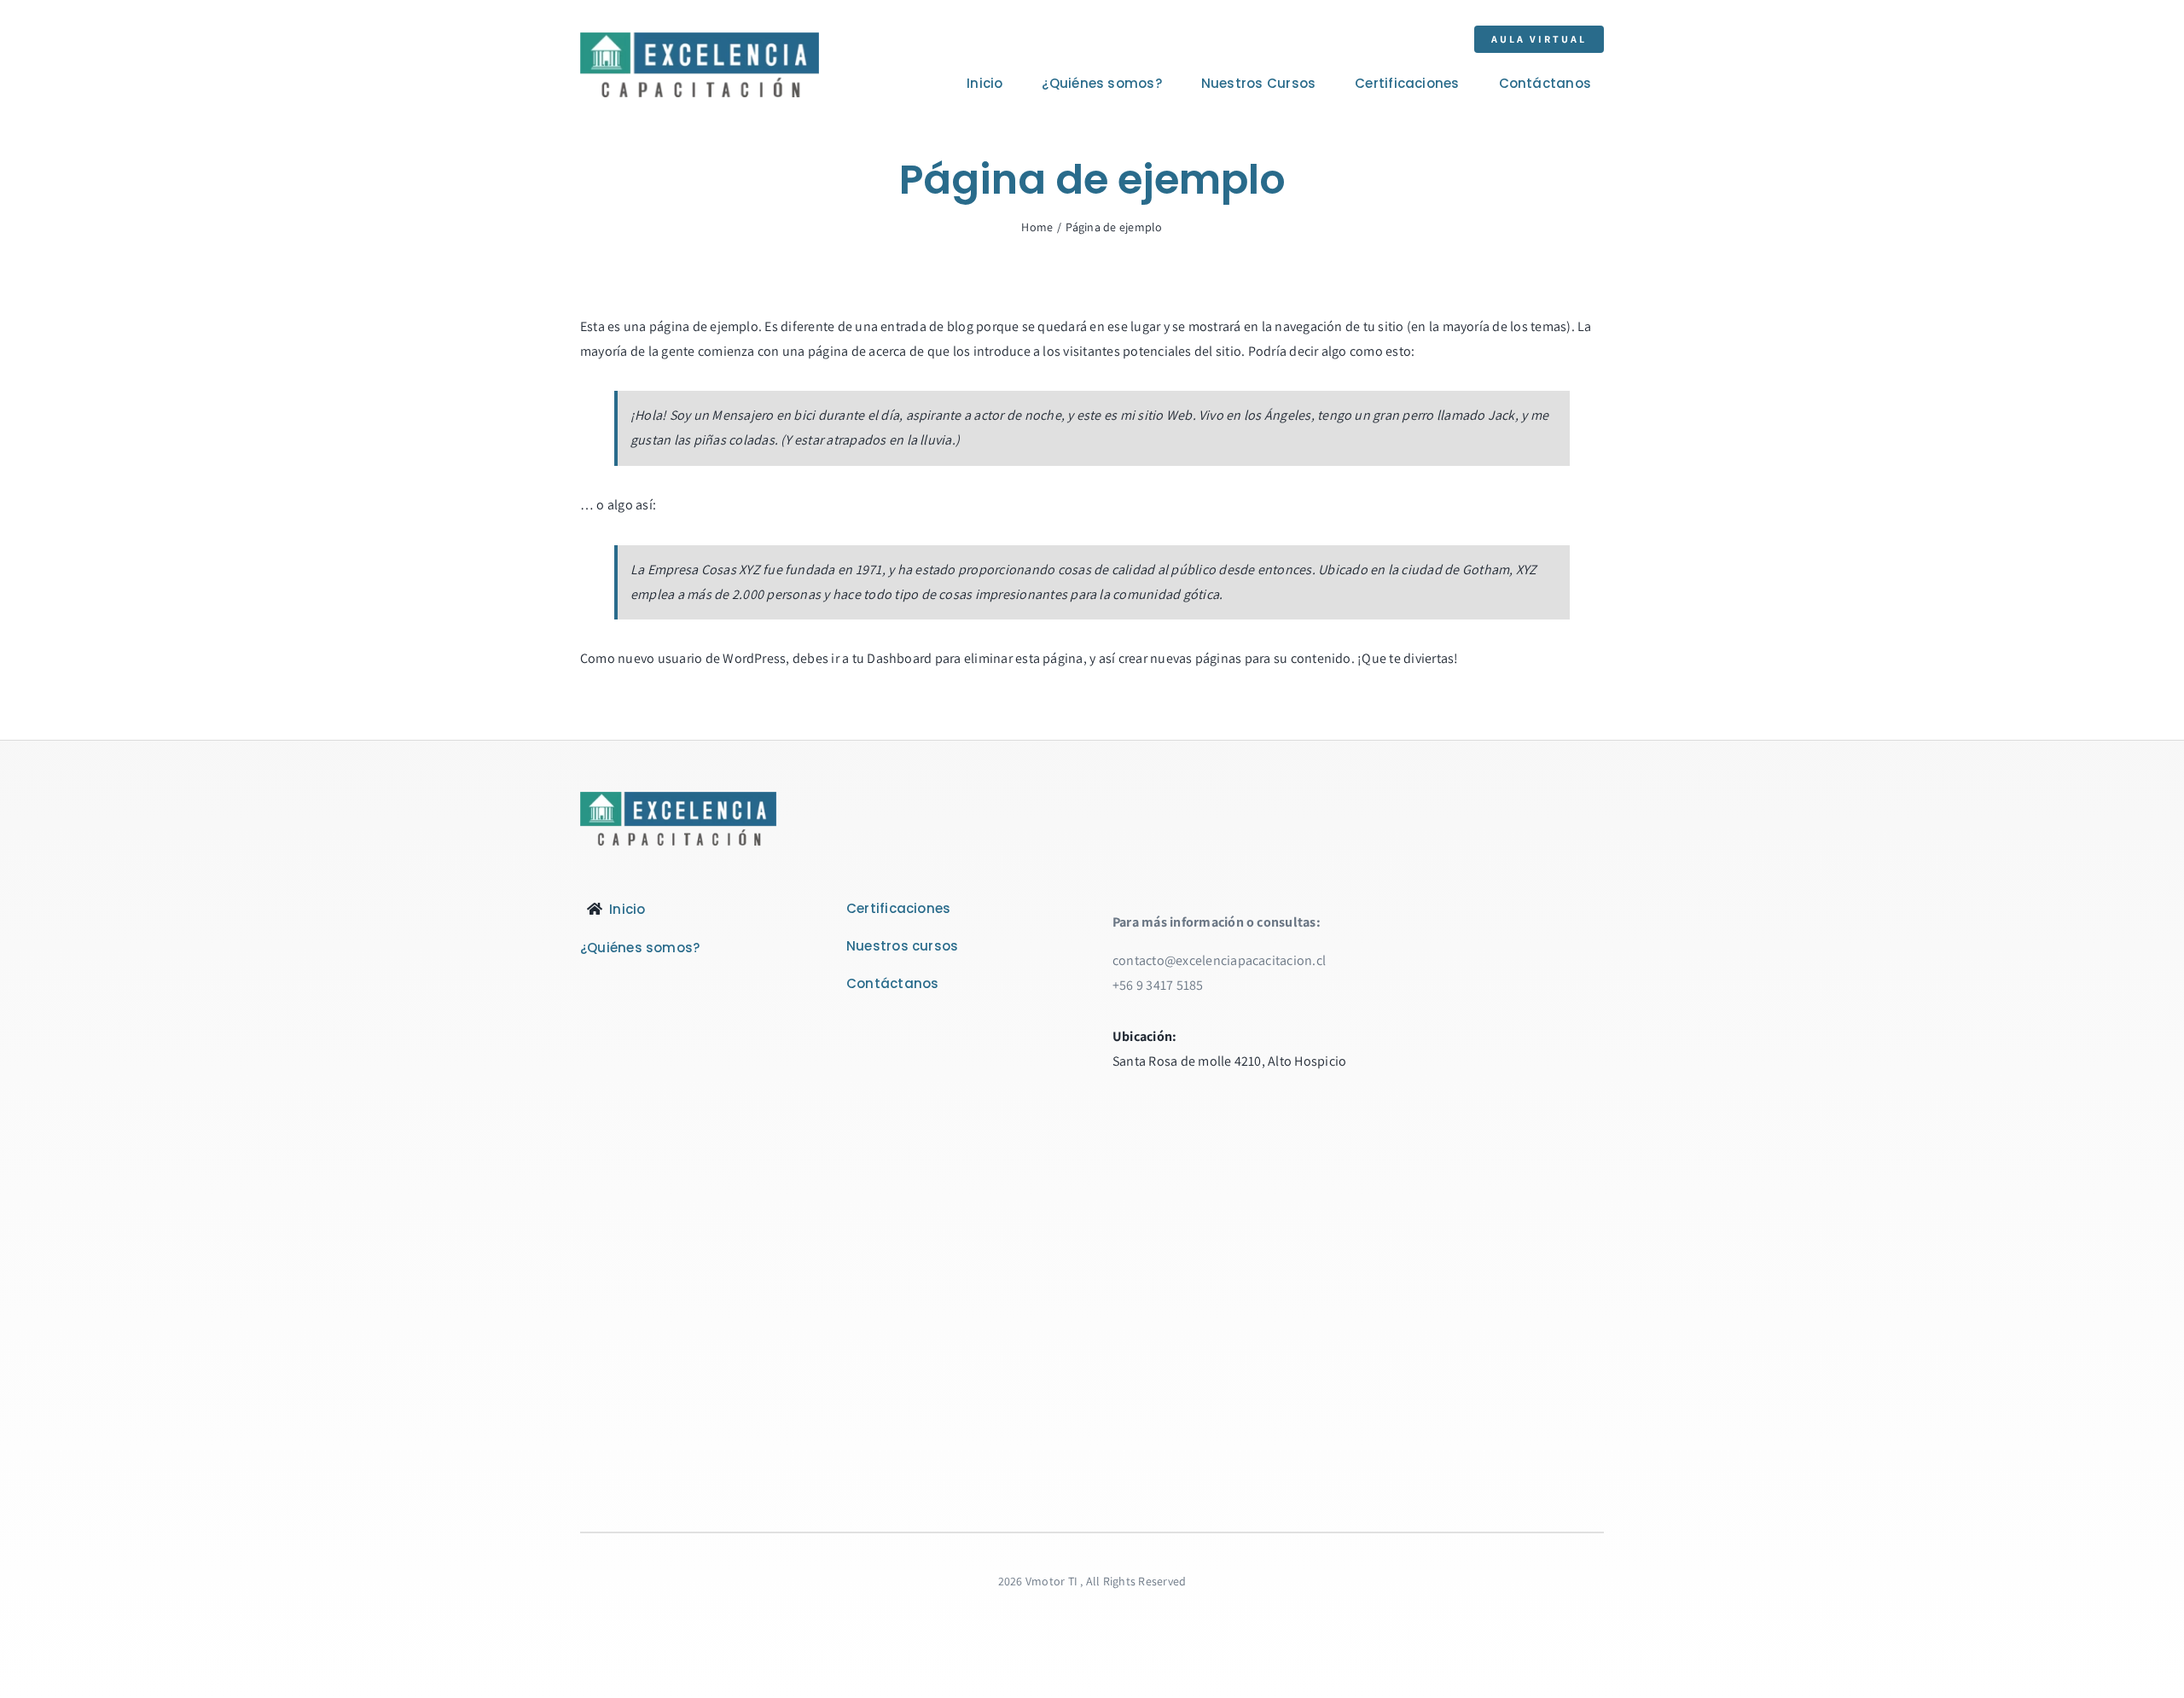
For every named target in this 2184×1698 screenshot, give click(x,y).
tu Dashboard (892, 658)
